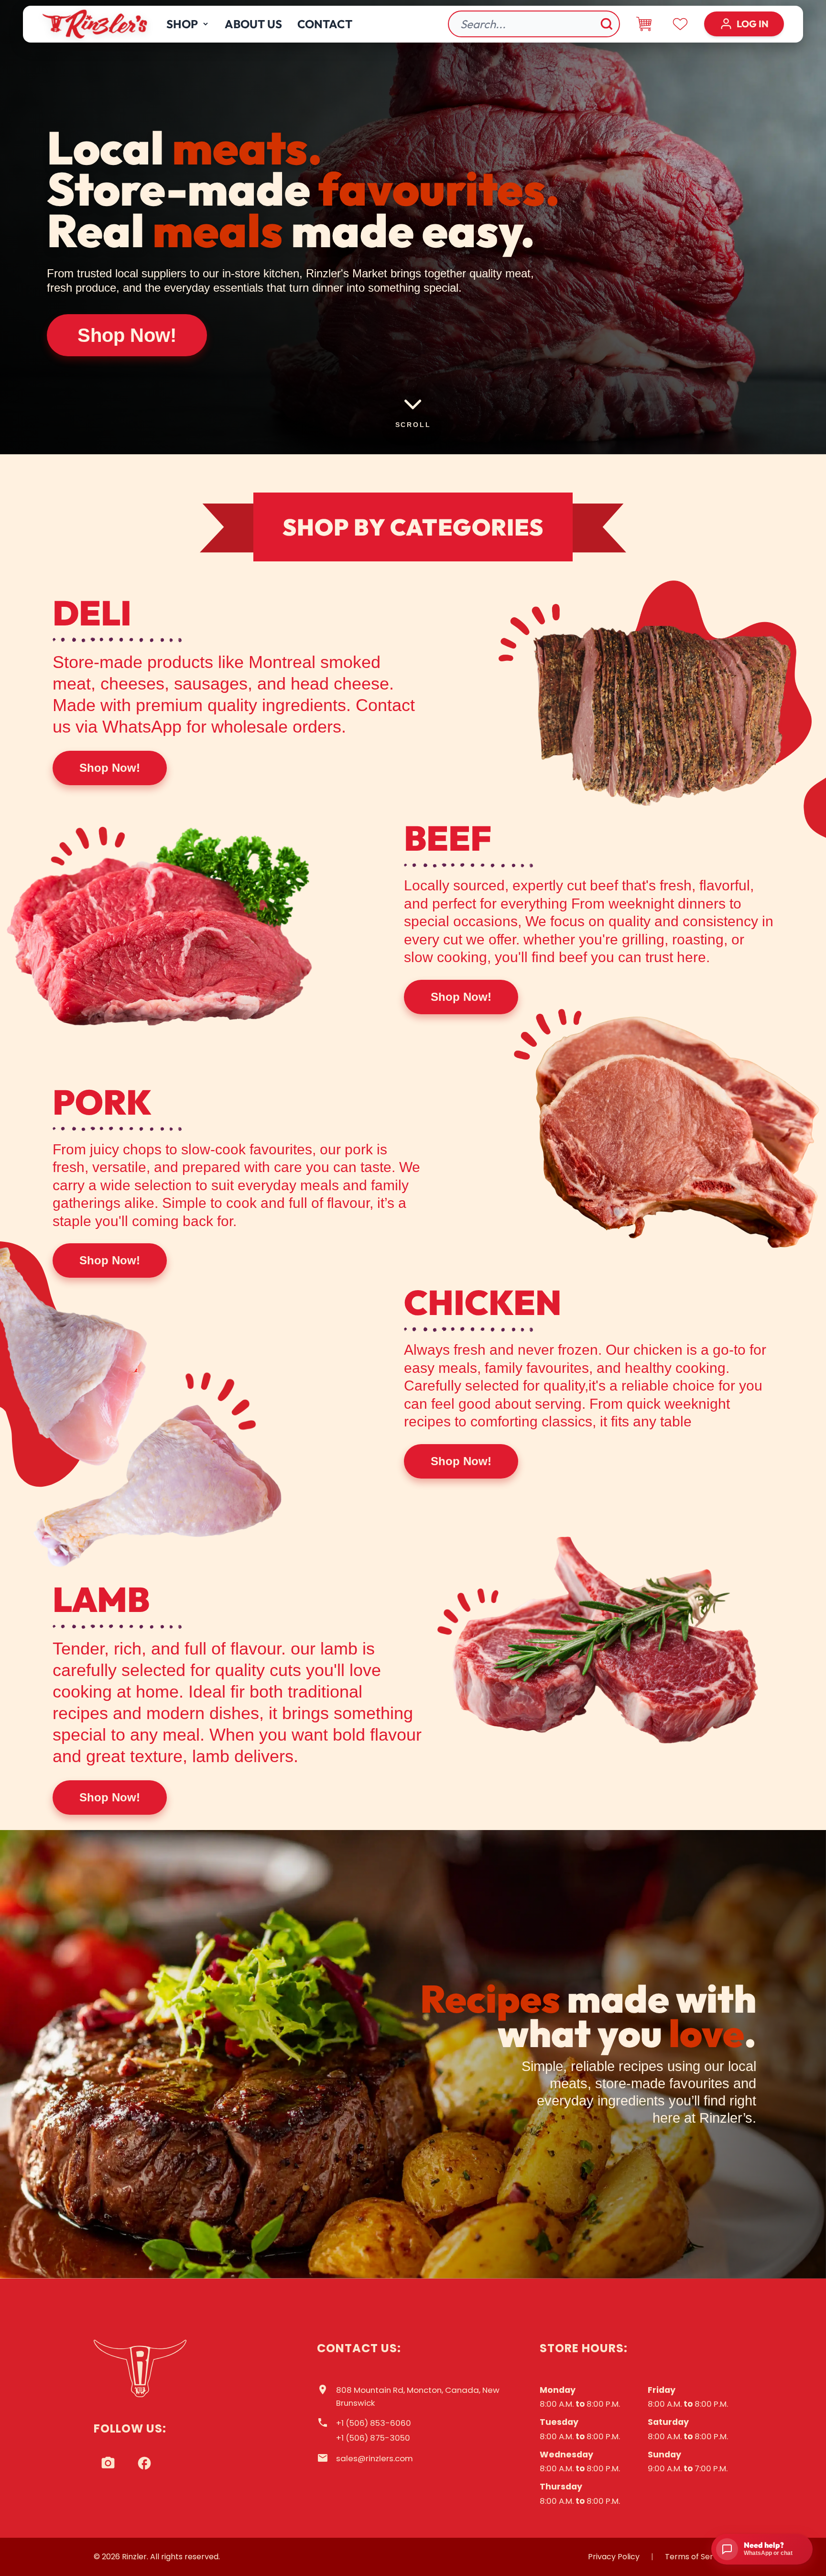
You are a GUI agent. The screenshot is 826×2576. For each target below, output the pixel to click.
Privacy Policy (614, 2557)
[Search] (607, 24)
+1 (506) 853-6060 (374, 2423)
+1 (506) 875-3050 (373, 2438)
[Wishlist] (680, 24)
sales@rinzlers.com (375, 2458)
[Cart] (644, 24)
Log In (753, 24)
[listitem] (108, 2463)
